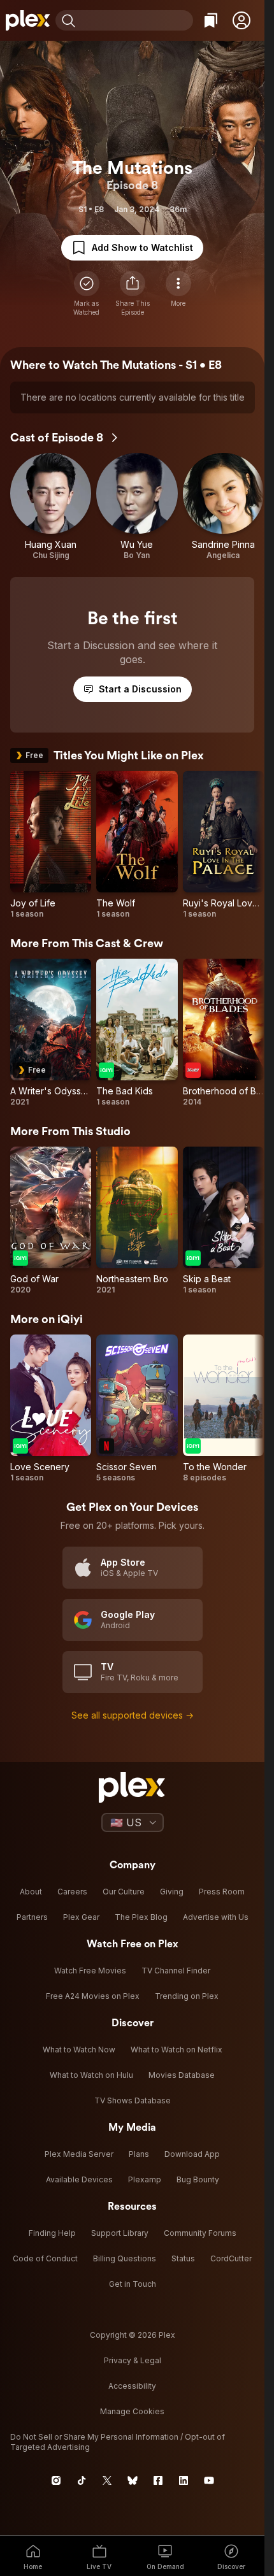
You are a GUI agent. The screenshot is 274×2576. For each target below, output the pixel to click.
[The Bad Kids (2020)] (137, 1033)
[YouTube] (209, 2480)
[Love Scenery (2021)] (51, 1409)
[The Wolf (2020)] (137, 845)
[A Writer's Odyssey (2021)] (51, 1033)
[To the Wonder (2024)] (223, 1409)
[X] (107, 2480)
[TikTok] (82, 2480)
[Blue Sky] (133, 2480)
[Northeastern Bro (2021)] (137, 1221)
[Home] (28, 20)
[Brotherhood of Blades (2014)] (223, 1033)
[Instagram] (56, 2480)
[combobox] (136, 20)
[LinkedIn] (184, 2480)
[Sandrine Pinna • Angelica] (223, 507)
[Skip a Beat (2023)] (223, 1221)
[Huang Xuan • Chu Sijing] (51, 507)
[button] (242, 20)
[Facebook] (158, 2480)
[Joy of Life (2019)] (51, 845)
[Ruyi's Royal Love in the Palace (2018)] (223, 845)
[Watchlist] (211, 20)
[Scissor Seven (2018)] (137, 1409)
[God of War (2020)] (51, 1221)
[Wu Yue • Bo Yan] (137, 507)
